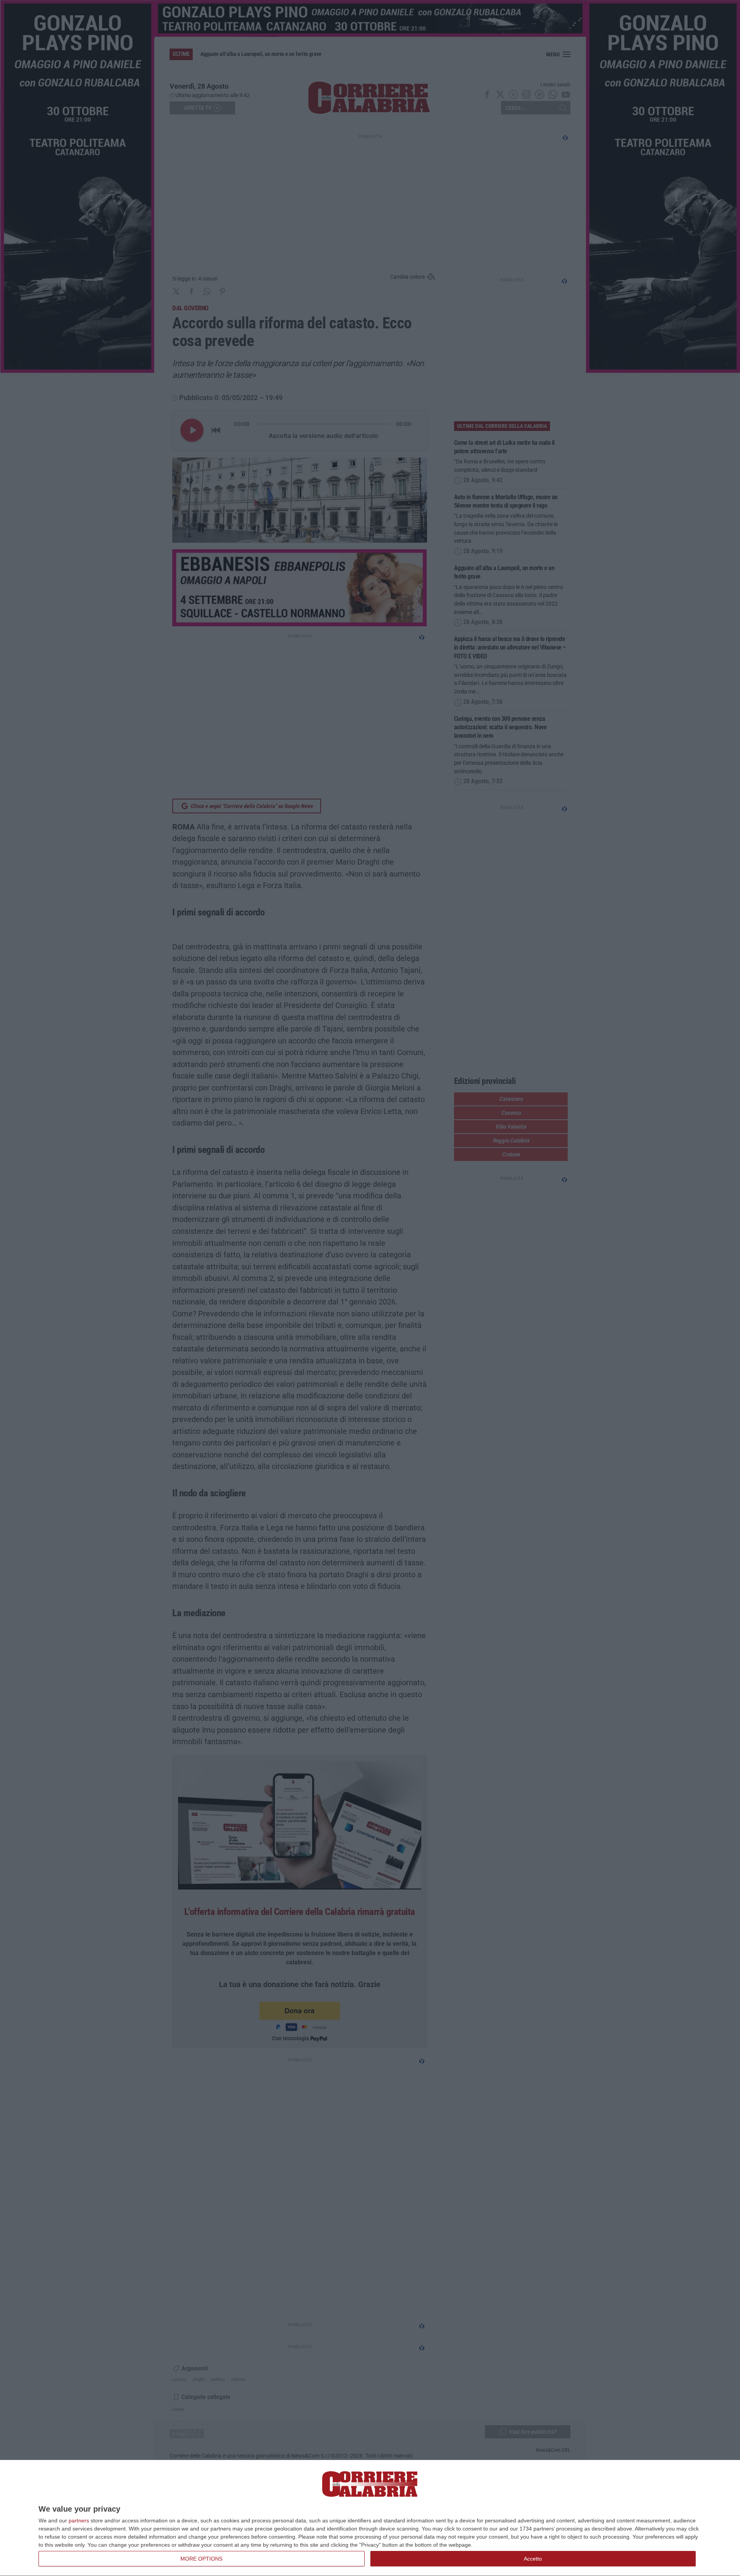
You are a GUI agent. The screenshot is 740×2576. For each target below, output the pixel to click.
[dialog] (370, 2518)
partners (79, 2520)
